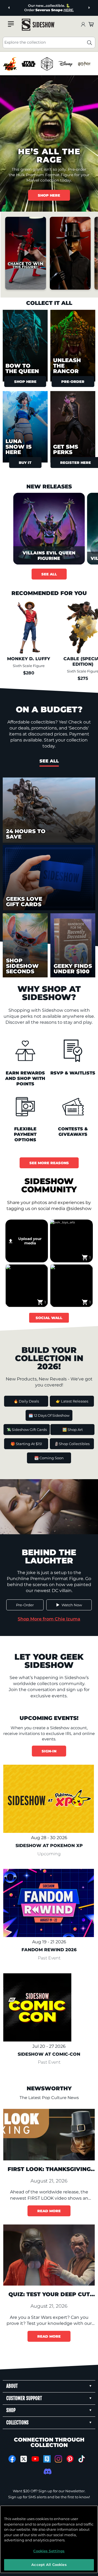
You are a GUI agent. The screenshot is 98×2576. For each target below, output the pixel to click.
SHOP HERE (49, 195)
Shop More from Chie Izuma (49, 1619)
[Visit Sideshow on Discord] (47, 2471)
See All (49, 574)
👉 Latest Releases (72, 1401)
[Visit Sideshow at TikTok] (82, 2459)
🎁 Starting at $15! (26, 1444)
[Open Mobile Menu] (11, 24)
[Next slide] (89, 8)
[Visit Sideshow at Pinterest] (70, 2459)
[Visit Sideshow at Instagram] (58, 2459)
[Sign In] (83, 25)
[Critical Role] (47, 64)
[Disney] (65, 64)
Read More (49, 2211)
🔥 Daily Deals (26, 1401)
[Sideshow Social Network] (47, 2459)
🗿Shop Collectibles (72, 1444)
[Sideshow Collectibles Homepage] (38, 25)
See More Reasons (49, 1163)
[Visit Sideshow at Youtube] (35, 2459)
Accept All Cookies (49, 2565)
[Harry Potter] (84, 64)
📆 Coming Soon (49, 1458)
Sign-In (49, 1751)
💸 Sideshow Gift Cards (27, 1430)
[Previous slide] (9, 8)
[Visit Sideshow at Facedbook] (12, 2459)
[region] (49, 64)
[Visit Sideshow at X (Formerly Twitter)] (24, 2459)
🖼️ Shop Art (73, 1430)
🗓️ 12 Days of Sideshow (49, 1415)
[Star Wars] (28, 64)
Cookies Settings (49, 2551)
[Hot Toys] (10, 64)
